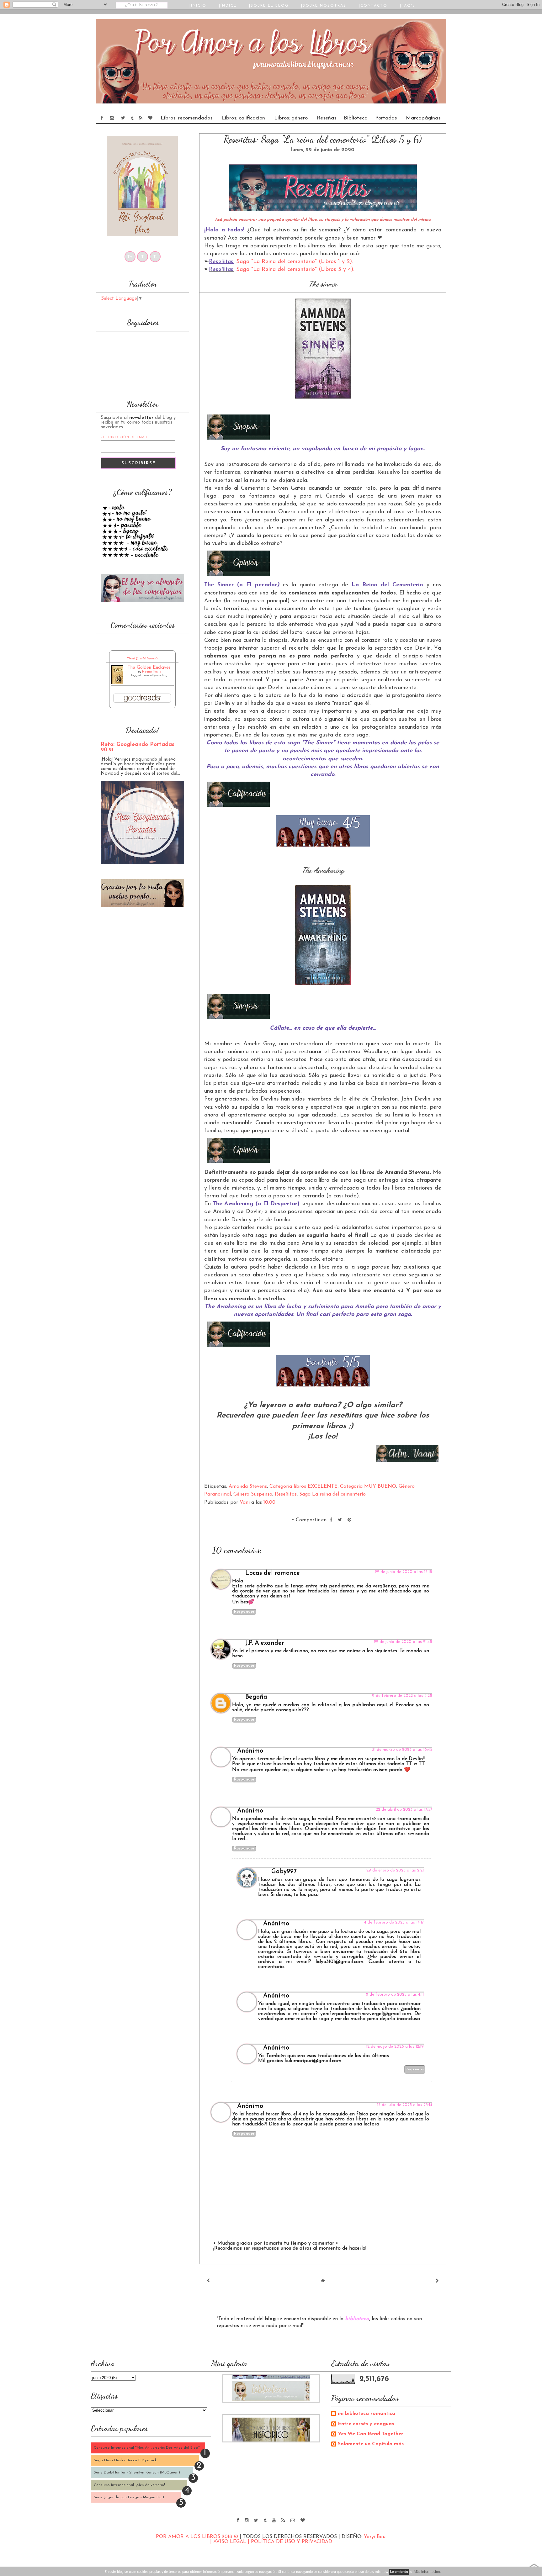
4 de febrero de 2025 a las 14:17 (394, 1922)
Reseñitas (286, 1494)
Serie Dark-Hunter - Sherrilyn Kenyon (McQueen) (137, 2473)
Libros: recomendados (186, 118)
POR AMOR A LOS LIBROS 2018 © (197, 2537)
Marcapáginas (423, 118)
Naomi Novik (151, 672)
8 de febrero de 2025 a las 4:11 (395, 1995)
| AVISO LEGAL (229, 2542)
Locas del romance (273, 1573)
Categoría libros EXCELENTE (303, 1486)
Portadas (386, 118)
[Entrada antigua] (437, 2281)
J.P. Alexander (265, 1643)
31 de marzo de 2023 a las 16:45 (402, 1750)
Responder (244, 1612)
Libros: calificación (243, 118)
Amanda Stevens (248, 1486)
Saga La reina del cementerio (332, 1494)
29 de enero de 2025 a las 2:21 (395, 1870)
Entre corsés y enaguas (366, 2424)
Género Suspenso (253, 1494)
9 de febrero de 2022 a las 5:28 (402, 1696)
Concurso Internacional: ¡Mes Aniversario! (129, 2485)
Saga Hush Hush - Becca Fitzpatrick (125, 2460)
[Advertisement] (142, 1016)
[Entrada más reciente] (208, 2281)
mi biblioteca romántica (367, 2414)
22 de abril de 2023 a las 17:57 (404, 1810)
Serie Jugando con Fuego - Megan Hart (129, 2497)
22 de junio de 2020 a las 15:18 (404, 1572)
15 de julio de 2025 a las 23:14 (405, 2105)
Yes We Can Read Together (371, 2434)
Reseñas (327, 118)
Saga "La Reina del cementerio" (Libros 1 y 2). (295, 262)
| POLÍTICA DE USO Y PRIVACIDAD (290, 2542)
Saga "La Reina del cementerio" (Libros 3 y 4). (295, 270)
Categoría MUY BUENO (368, 1486)
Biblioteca (356, 118)
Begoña (256, 1697)
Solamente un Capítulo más (371, 2444)
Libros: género (291, 118)
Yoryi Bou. (375, 2537)
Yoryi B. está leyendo (143, 658)
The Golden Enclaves (149, 668)
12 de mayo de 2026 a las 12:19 (395, 2047)
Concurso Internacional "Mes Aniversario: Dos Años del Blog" (147, 2448)
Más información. (427, 2572)
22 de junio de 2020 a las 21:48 (403, 1642)
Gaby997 (284, 1871)
